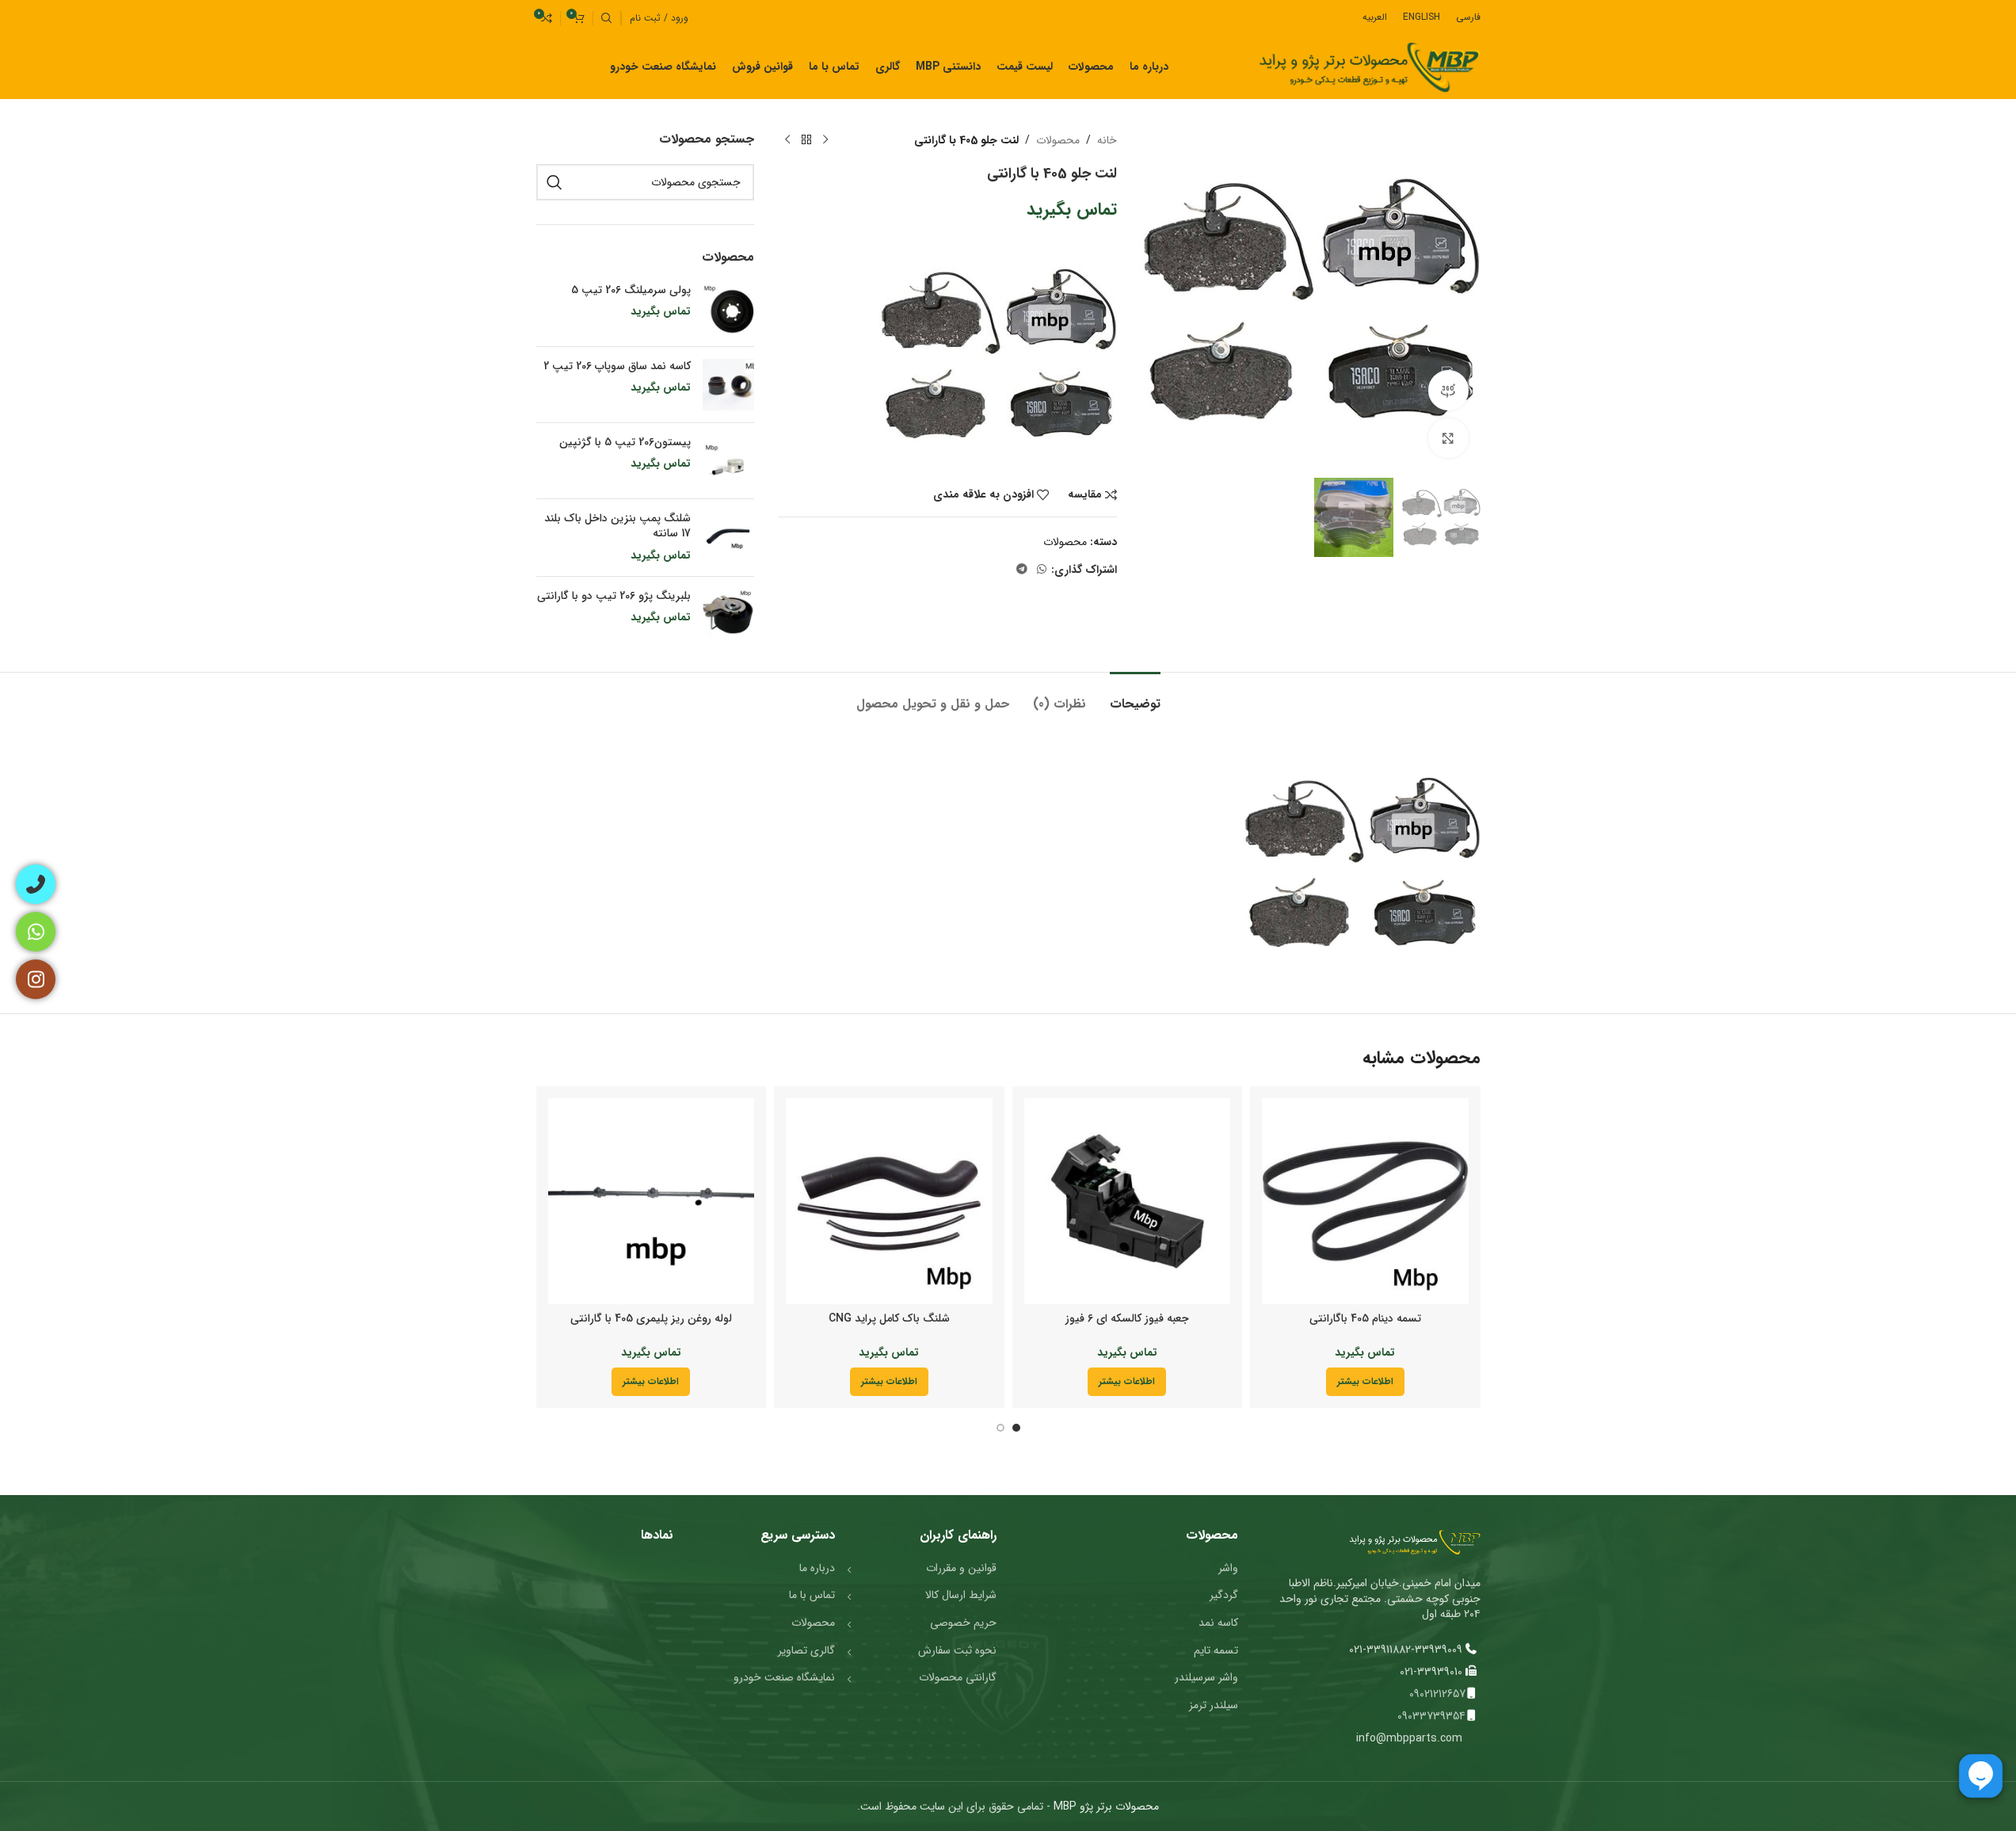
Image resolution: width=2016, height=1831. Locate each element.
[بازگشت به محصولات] (806, 140)
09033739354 (1431, 1716)
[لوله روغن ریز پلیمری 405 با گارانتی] (652, 1202)
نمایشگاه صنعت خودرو (784, 1677)
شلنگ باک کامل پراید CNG (889, 1318)
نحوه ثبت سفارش (957, 1650)
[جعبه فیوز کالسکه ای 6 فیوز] (1128, 1202)
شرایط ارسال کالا (961, 1595)
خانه (1107, 140)
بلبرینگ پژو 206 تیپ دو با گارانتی (614, 597)
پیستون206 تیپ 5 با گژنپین (625, 443)
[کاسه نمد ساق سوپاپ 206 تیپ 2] (728, 385)
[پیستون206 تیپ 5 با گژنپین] (728, 461)
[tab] (1135, 696)
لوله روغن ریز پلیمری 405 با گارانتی (651, 1318)
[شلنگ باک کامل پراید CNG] (889, 1202)
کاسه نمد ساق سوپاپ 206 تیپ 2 (617, 367)
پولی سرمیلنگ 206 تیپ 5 (631, 291)
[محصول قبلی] (825, 140)
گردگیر (1224, 1595)
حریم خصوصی (963, 1623)
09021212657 (1437, 1694)
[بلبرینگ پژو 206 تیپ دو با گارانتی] (728, 614)
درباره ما (817, 1568)
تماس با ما (812, 1595)
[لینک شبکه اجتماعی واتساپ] (1042, 570)
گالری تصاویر (806, 1650)
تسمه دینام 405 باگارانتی (1365, 1318)
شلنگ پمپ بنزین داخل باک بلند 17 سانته (617, 526)
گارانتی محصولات (958, 1677)
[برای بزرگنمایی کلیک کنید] (1448, 438)
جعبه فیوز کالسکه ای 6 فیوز (1127, 1318)
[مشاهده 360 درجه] (1448, 390)
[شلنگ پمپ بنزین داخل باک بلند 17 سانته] (728, 538)
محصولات (1058, 140)
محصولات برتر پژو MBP (1105, 1806)
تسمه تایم (1216, 1650)
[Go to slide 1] (1016, 1428)
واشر (1228, 1568)
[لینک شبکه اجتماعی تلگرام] (1022, 570)
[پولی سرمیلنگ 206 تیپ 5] (728, 309)
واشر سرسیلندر (1206, 1677)
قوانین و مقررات (961, 1568)
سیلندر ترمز (1214, 1705)
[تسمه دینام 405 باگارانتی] (1365, 1202)
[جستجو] (607, 18)
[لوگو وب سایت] (1369, 67)
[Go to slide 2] (1000, 1428)
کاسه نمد (1218, 1623)
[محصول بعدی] (787, 140)
